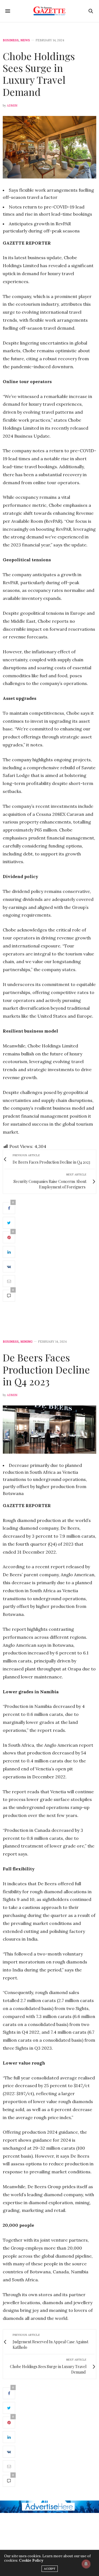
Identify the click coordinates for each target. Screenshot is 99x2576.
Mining (26, 1342)
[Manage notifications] (86, 2564)
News (25, 40)
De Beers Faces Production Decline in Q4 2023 (46, 1369)
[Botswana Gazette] (50, 11)
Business (11, 40)
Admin (12, 105)
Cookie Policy (31, 2560)
